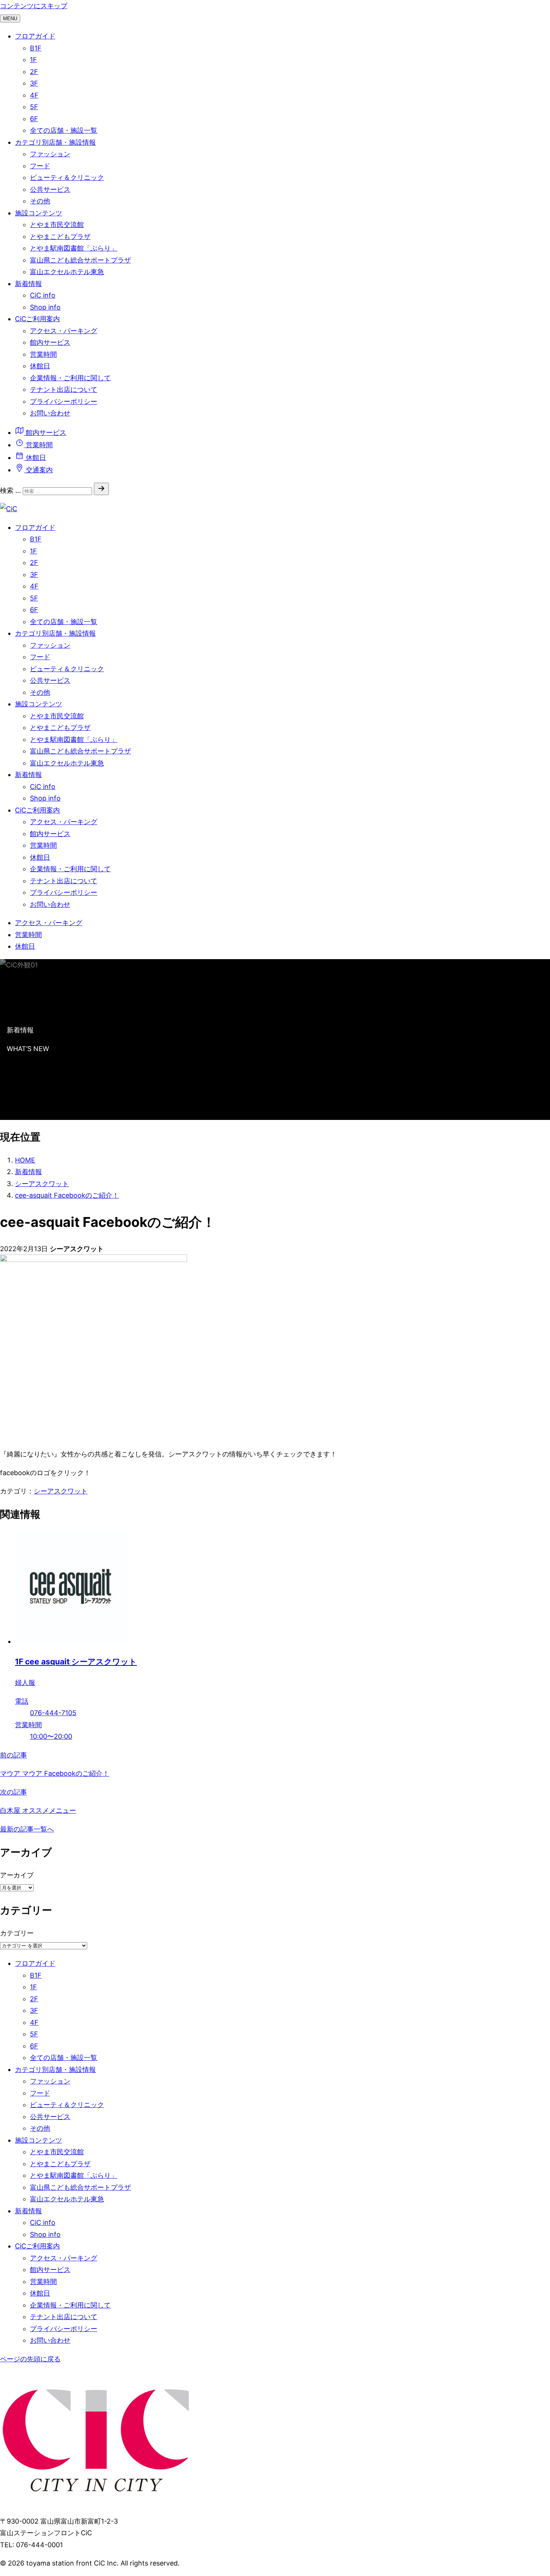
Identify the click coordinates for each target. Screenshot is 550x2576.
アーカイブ (17, 1875)
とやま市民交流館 (57, 225)
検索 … (10, 490)
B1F (36, 48)
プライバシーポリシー (64, 401)
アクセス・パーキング (64, 331)
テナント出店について (64, 389)
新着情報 (28, 284)
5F (34, 107)
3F (34, 83)
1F (33, 60)
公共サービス (50, 189)
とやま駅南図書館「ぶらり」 (74, 248)
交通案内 (38, 470)
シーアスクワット (61, 1491)
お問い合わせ (50, 413)
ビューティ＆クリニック (67, 177)
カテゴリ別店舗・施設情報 (55, 142)
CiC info (43, 295)
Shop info (45, 307)
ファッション (50, 154)
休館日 (40, 366)
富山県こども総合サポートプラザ (80, 260)
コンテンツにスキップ (34, 6)
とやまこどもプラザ (60, 237)
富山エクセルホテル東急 (67, 272)
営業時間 (43, 354)
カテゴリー (17, 1933)
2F (34, 72)
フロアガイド (35, 36)
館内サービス (50, 342)
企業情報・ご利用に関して (70, 378)
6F (34, 119)
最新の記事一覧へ (27, 1829)
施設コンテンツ (39, 213)
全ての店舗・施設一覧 (64, 130)
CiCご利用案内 (37, 319)
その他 (40, 201)
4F (34, 95)
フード (40, 166)
